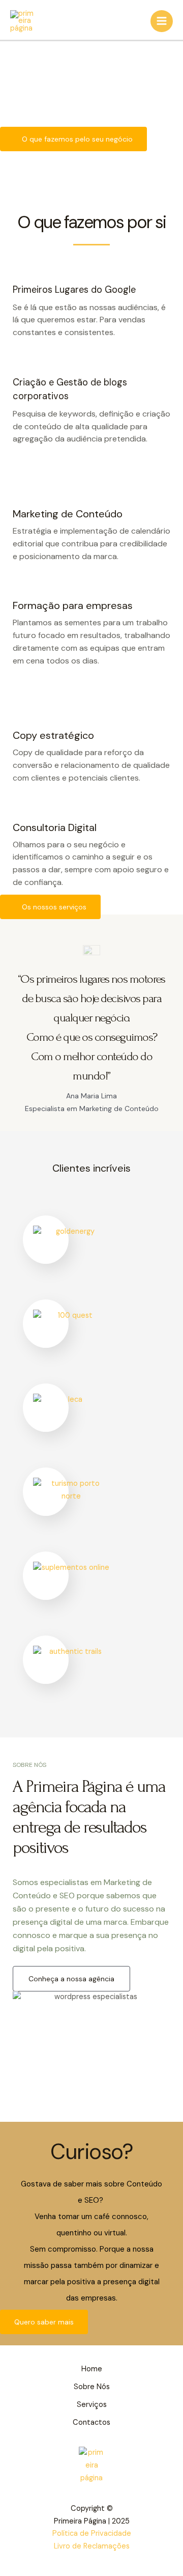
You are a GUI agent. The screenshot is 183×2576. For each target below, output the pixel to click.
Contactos (91, 2422)
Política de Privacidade (92, 2533)
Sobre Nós (92, 2387)
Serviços (92, 2405)
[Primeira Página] (23, 21)
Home (92, 2369)
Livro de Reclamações (92, 2546)
